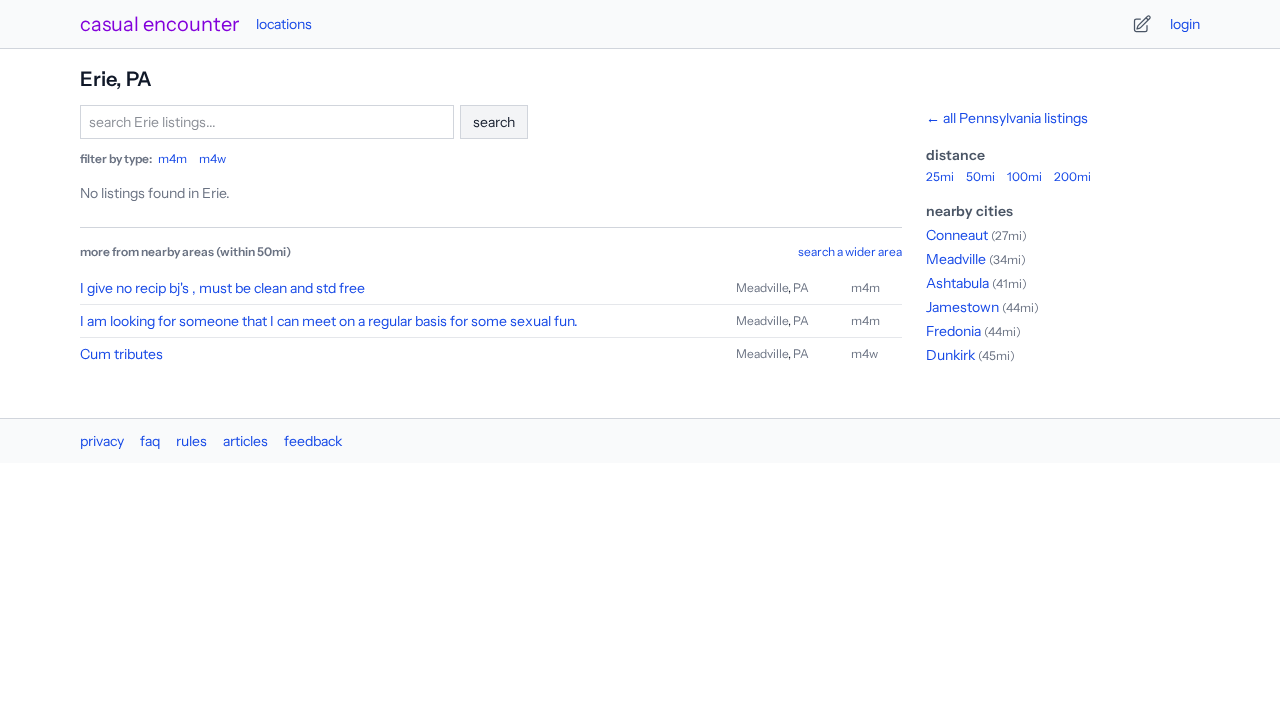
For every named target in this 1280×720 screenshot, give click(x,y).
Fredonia (953, 331)
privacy (102, 441)
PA (801, 287)
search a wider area (850, 251)
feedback (313, 441)
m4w (212, 158)
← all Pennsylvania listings (1007, 118)
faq (150, 441)
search (494, 122)
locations (284, 24)
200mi (1072, 176)
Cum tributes (121, 354)
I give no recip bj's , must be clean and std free (222, 288)
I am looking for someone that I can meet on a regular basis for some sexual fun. (329, 321)
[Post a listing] (1142, 24)
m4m (172, 158)
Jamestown (962, 307)
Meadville (762, 287)
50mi (980, 176)
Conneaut (957, 235)
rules (191, 441)
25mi (940, 176)
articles (245, 441)
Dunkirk (950, 355)
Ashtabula (957, 283)
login (1185, 24)
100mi (1024, 176)
